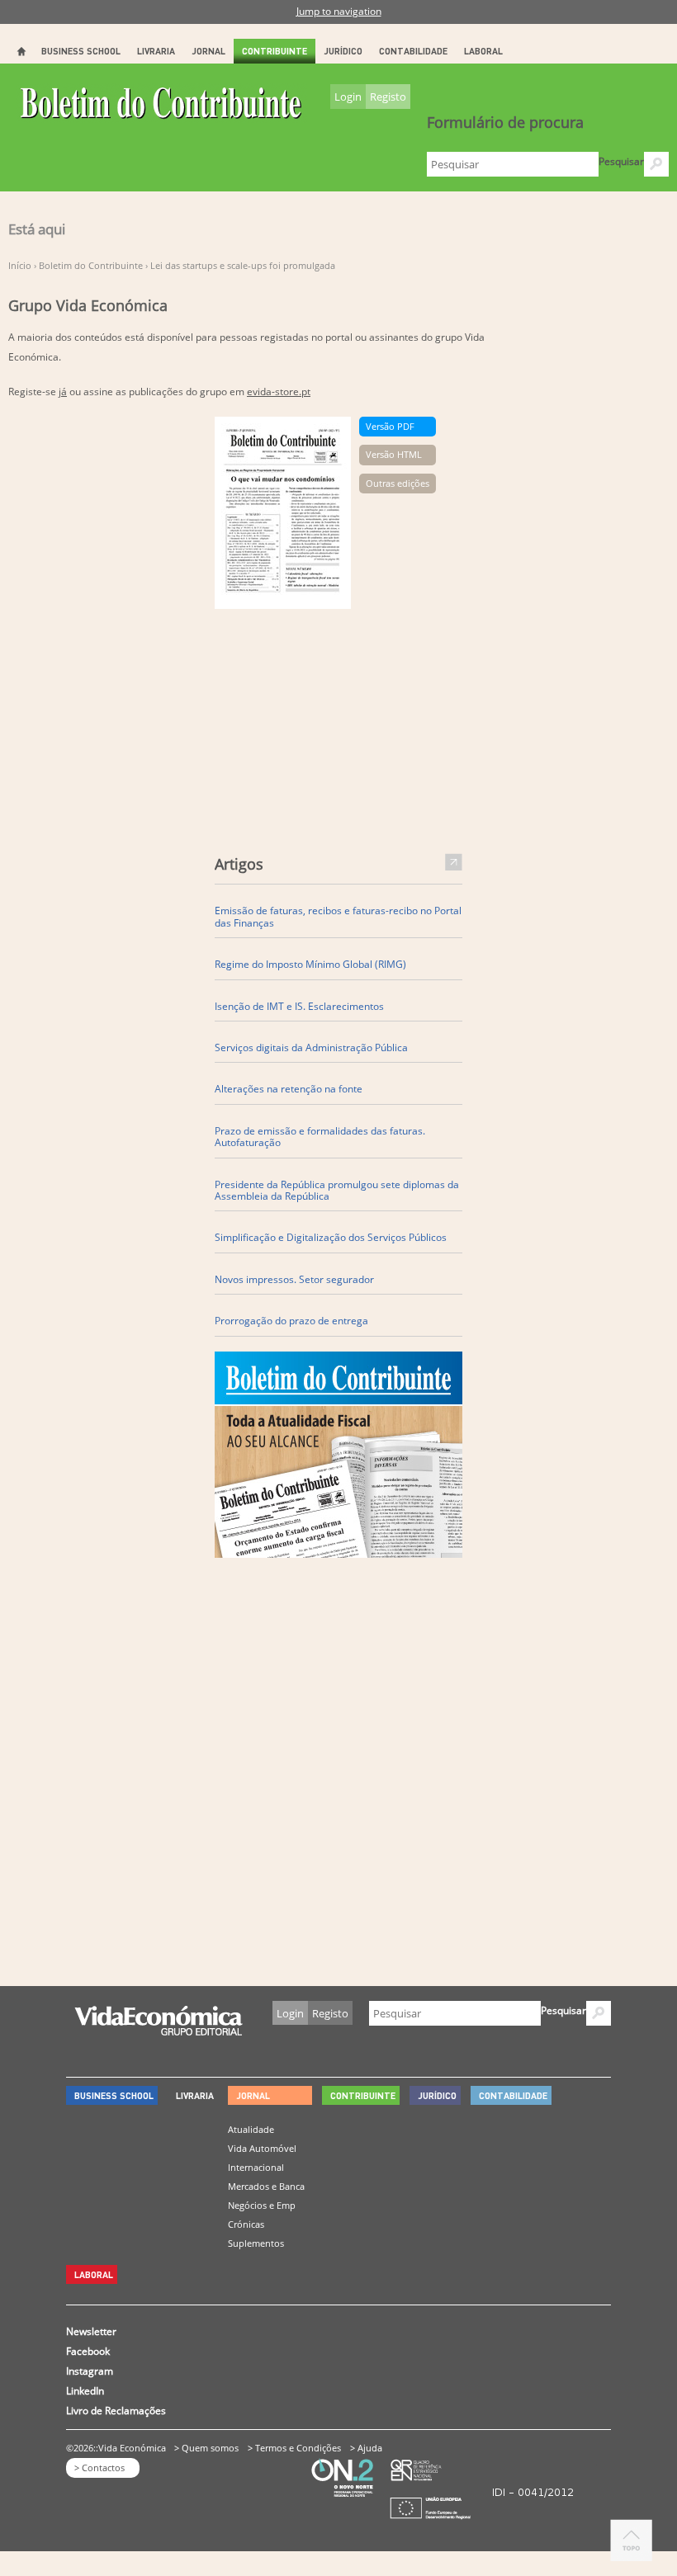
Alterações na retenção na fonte (289, 1088)
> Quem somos (206, 2448)
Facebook (88, 2351)
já (63, 392)
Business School (81, 51)
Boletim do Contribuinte (91, 265)
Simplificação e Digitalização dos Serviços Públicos (331, 1237)
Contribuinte (275, 51)
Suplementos (256, 2243)
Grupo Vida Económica (88, 304)
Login (348, 97)
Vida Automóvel (262, 2148)
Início (20, 265)
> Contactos (99, 2467)
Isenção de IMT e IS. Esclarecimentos (299, 1006)
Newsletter (91, 2331)
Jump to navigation (339, 11)
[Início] (162, 109)
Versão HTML (394, 454)
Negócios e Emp (262, 2205)
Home (21, 51)
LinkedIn (85, 2391)
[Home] (159, 2031)
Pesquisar (621, 161)
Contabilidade (413, 51)
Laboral (483, 51)
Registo (388, 97)
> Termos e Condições (294, 2448)
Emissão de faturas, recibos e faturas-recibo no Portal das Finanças (338, 916)
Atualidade (251, 2129)
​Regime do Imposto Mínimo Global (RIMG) (310, 964)
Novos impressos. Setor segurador (294, 1279)
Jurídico (343, 51)
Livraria (156, 51)
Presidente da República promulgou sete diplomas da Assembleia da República (337, 1190)
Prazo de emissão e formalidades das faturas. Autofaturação (320, 1137)
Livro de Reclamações (116, 2411)
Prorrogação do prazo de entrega (291, 1320)
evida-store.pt (279, 392)
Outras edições (398, 483)
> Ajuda (366, 2448)
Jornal (208, 51)
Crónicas (246, 2224)
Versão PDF (390, 426)
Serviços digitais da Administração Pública (311, 1047)
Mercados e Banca (266, 2186)
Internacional (256, 2167)
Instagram (90, 2371)
